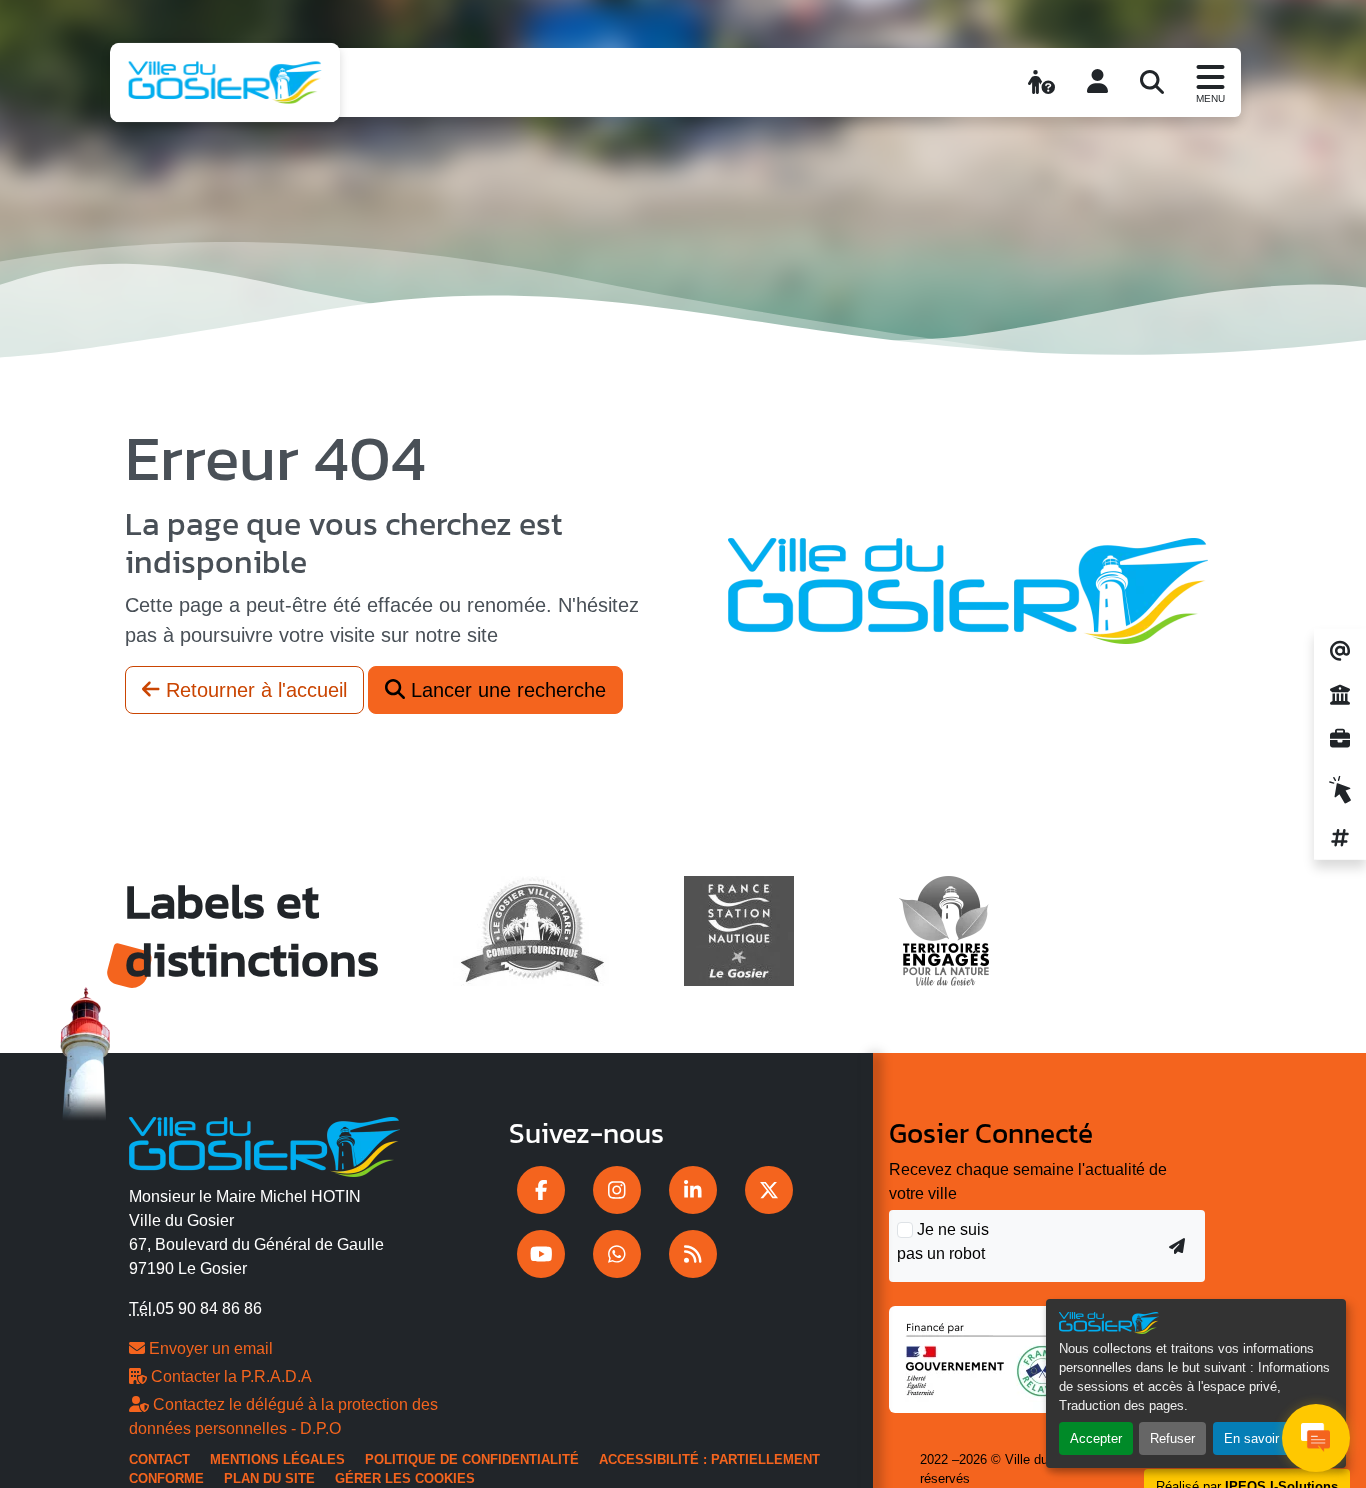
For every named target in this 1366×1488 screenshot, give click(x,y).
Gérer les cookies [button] (405, 1478)
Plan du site (269, 1478)
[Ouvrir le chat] (1316, 1438)
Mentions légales (277, 1459)
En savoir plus (1265, 1438)
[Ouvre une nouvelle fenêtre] (541, 1190)
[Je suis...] (1041, 82)
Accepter (1096, 1438)
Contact (159, 1459)
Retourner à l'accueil (253, 690)
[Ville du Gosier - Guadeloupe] (264, 1143)
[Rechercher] (1152, 82)
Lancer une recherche (505, 690)
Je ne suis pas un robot (943, 1241)
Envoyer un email (209, 1348)
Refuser (1172, 1438)
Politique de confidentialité (472, 1459)
